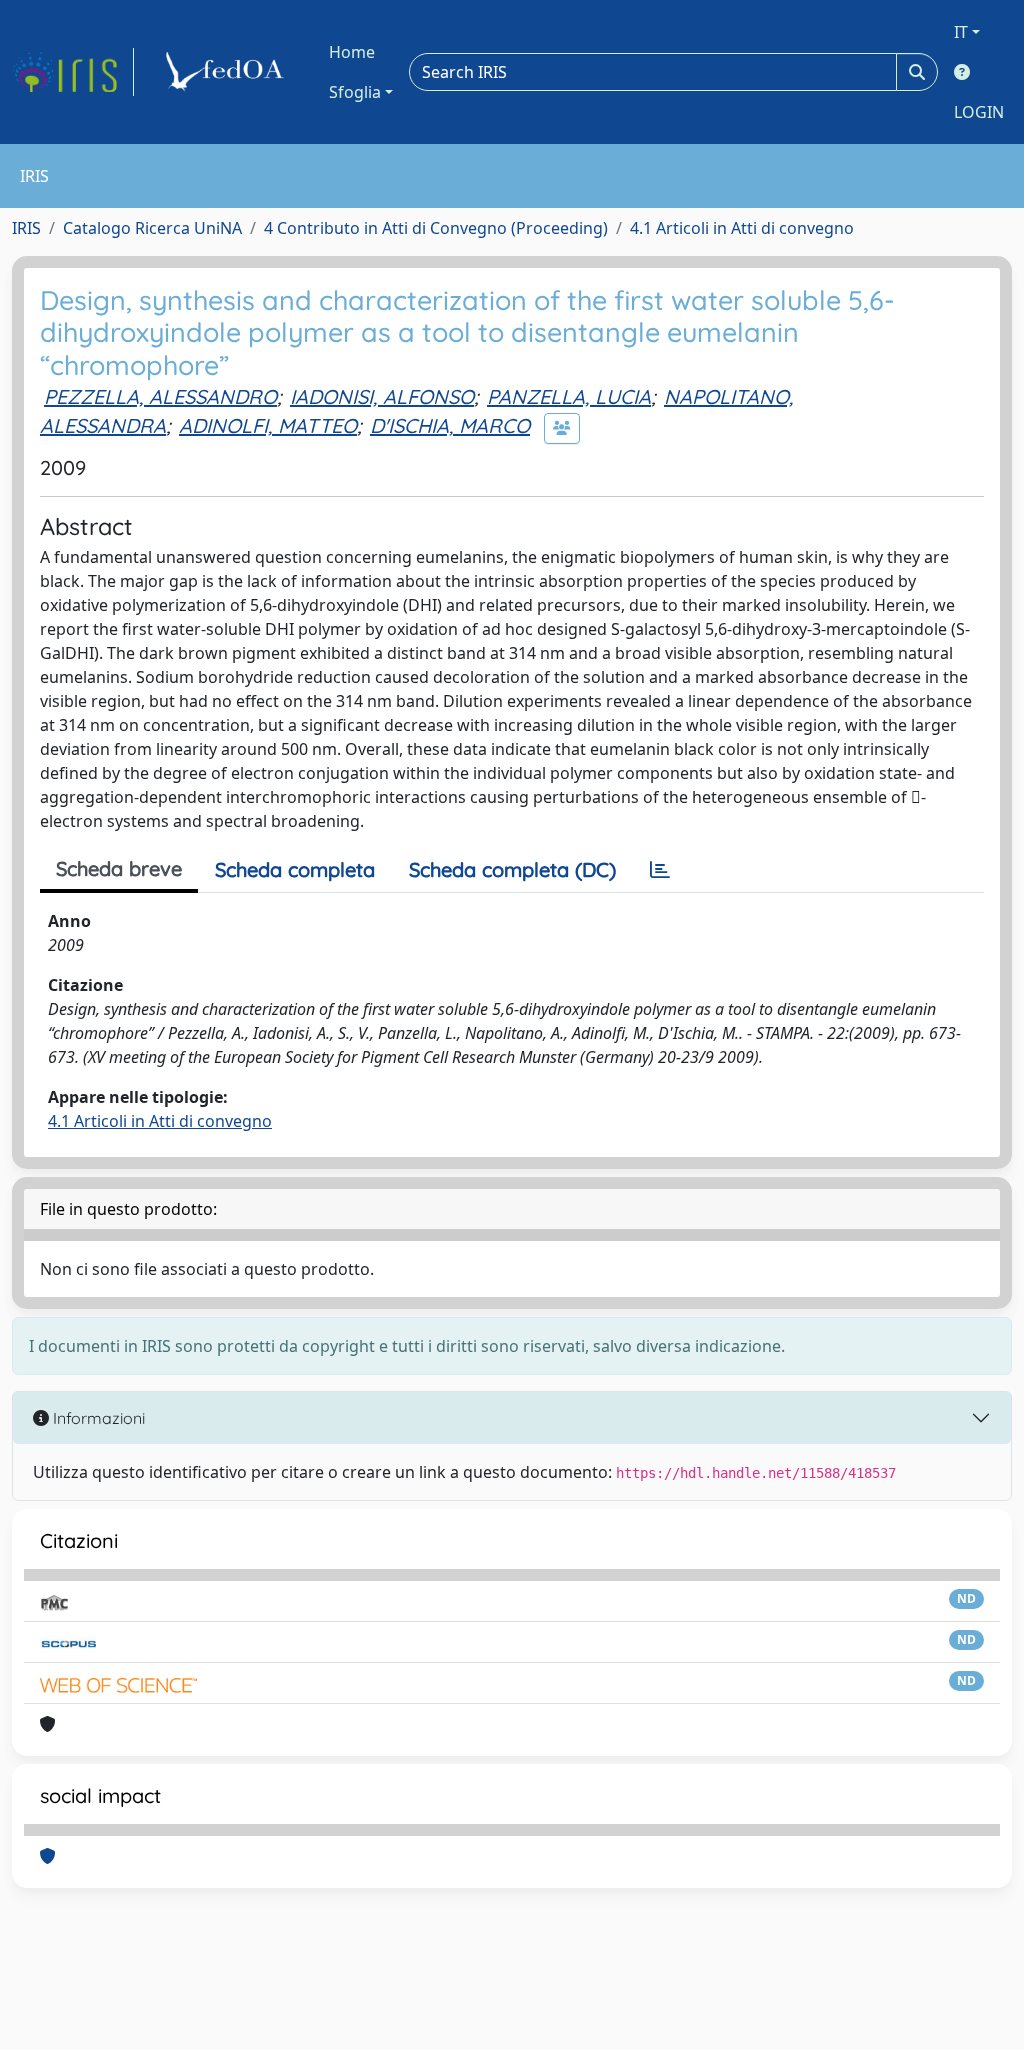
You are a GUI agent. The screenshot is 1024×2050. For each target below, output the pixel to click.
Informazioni (97, 1418)
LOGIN (979, 112)
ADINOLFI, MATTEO (268, 425)
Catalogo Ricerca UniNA (152, 228)
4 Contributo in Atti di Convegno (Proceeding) (436, 228)
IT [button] (961, 32)
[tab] (660, 870)
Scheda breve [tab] (119, 868)
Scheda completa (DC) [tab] (512, 869)
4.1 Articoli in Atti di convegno (742, 228)
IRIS (26, 228)
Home (352, 52)
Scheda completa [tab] (295, 869)
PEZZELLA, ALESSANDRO (160, 396)
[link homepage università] (228, 72)
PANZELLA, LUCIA (569, 396)
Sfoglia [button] (355, 92)
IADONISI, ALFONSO (382, 396)
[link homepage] (73, 72)
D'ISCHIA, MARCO (450, 425)
